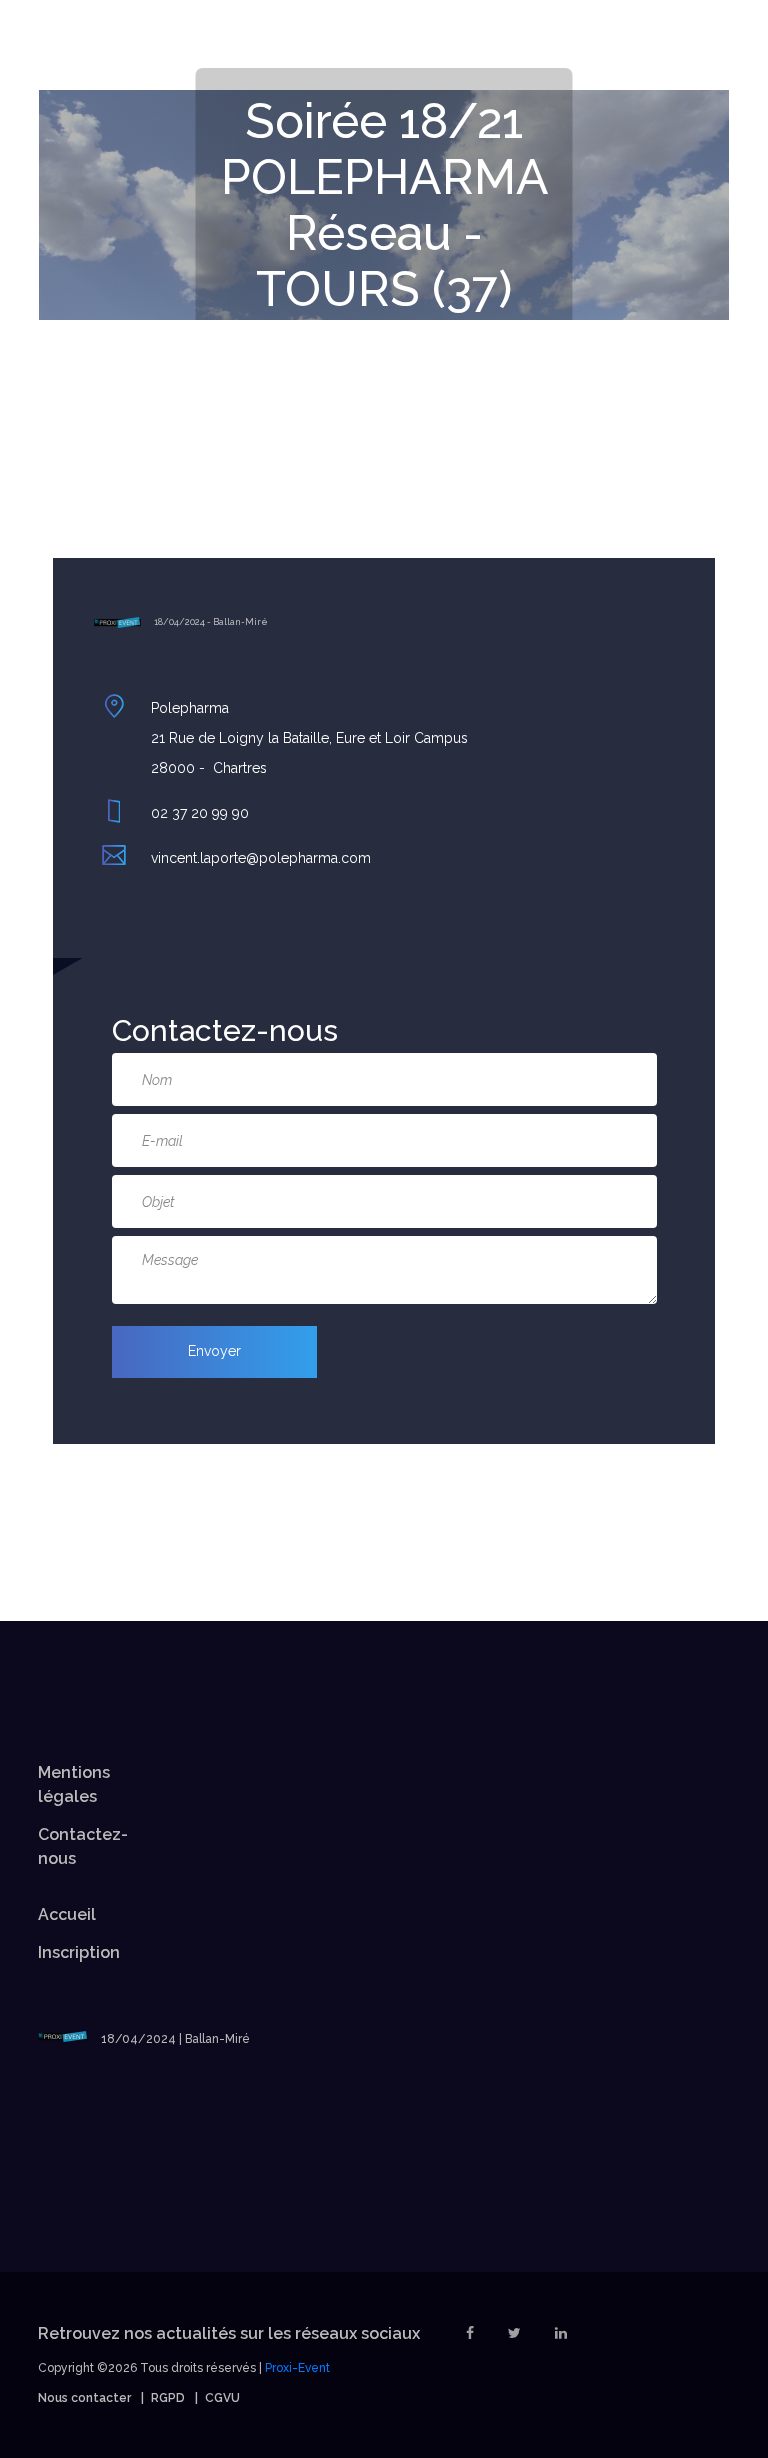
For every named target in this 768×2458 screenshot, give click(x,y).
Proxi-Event (297, 2368)
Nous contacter (84, 2398)
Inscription (79, 1952)
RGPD (168, 2398)
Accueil (67, 1914)
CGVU (222, 2398)
